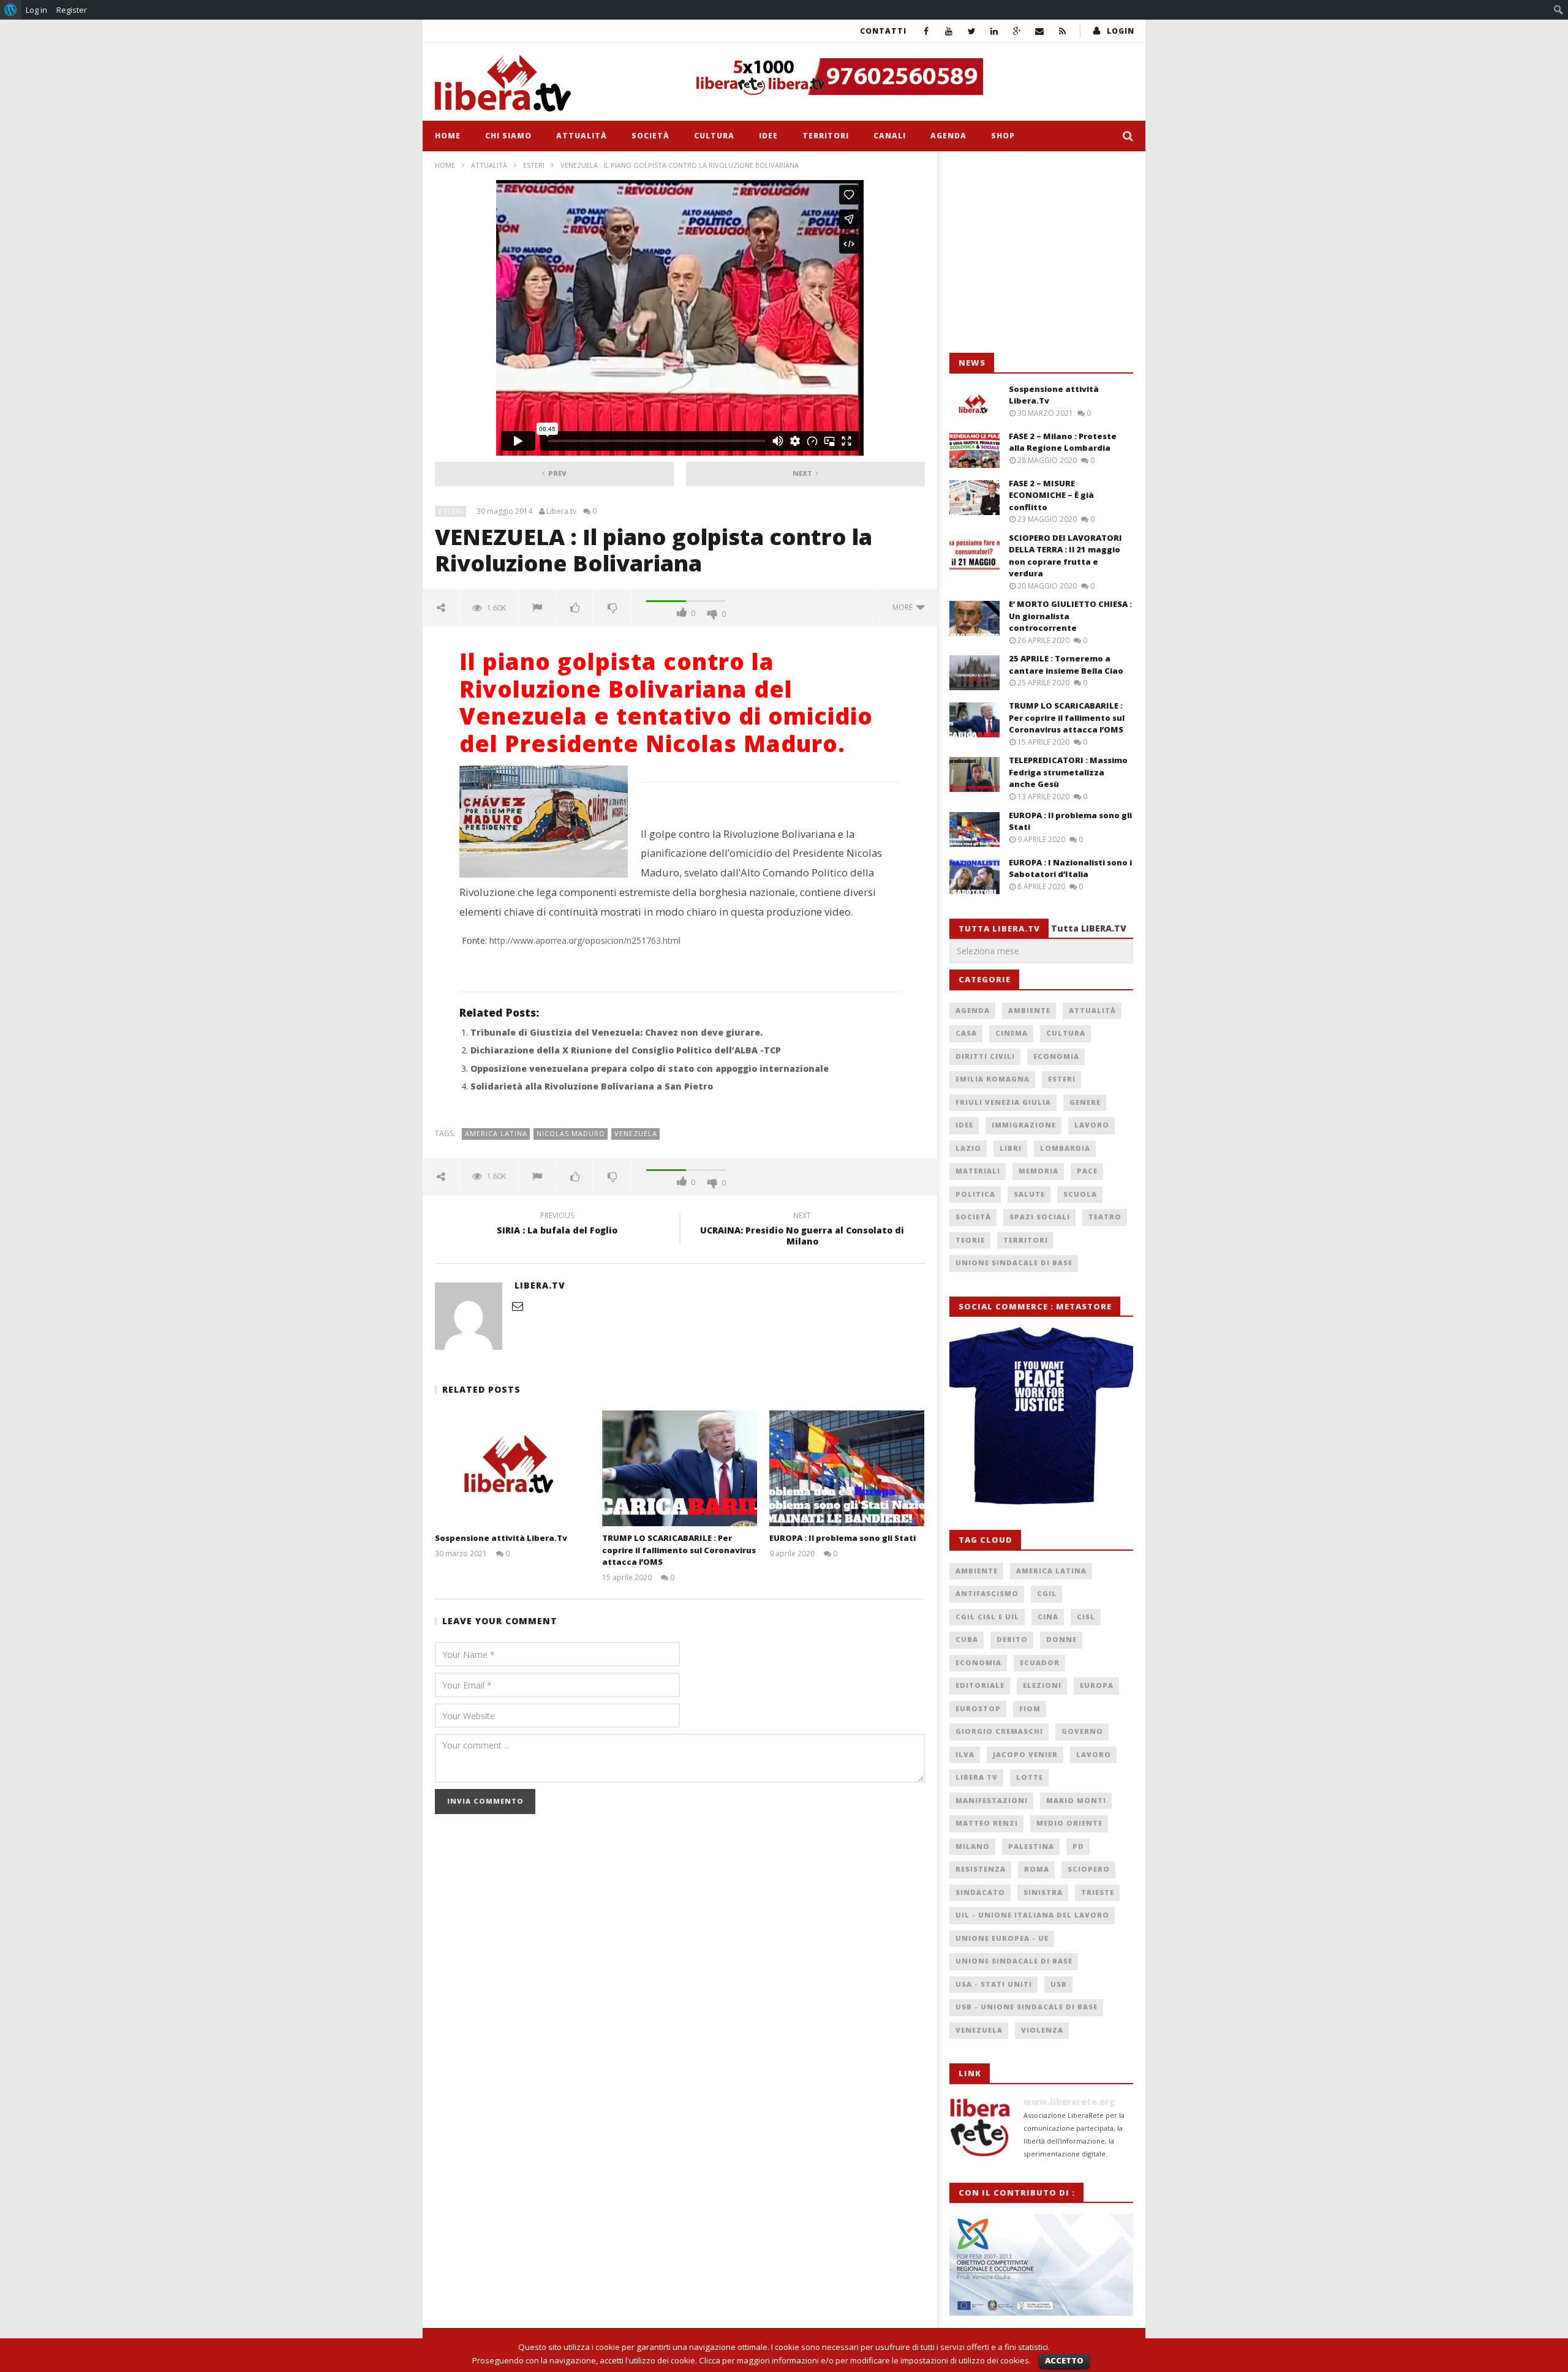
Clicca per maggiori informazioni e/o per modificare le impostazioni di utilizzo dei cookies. (865, 2360)
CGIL (1047, 1593)
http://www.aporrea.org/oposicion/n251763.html (585, 940)
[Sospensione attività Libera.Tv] (512, 1468)
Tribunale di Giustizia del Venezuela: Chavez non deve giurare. (616, 1032)
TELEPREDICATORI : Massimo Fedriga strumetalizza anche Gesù (1068, 772)
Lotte (1030, 1777)
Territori (826, 136)
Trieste (1098, 1892)
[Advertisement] (1041, 252)
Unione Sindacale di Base (1014, 1263)
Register (72, 10)
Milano (973, 1846)
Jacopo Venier (1025, 1754)
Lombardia (1065, 1148)
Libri (1011, 1148)
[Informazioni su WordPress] (11, 10)
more (904, 607)
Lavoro (1092, 1125)
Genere (1085, 1102)
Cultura (714, 136)
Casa (966, 1033)
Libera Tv (977, 1777)
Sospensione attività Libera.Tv (501, 1538)
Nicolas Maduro (571, 1133)
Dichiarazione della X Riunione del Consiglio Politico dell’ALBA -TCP (626, 1050)
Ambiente (1029, 1010)
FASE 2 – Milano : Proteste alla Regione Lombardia (1063, 442)
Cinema (1012, 1033)
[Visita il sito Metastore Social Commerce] (910, 77)
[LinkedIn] (994, 31)
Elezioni (1042, 1685)
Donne (1061, 1639)
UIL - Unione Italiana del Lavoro (1032, 1915)
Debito (1012, 1639)
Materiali (978, 1171)
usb (1059, 1984)
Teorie (970, 1240)
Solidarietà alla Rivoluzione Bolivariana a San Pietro (592, 1086)
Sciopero (1089, 1869)
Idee (768, 136)
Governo (1082, 1731)
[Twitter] (972, 31)
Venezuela (636, 1133)
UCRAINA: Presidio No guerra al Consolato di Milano (802, 1230)
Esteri (534, 165)
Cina (1048, 1617)
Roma (1037, 1869)
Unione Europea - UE (1002, 1938)
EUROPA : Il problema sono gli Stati (842, 1538)
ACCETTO (1064, 2360)
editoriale (980, 1685)
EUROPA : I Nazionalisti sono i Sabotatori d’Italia (1070, 868)
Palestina (1031, 1846)
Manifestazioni (992, 1800)
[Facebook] (926, 31)
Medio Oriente (1069, 1823)
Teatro (1105, 1217)
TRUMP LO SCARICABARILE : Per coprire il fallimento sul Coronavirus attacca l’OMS (679, 1550)
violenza (1042, 2030)
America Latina (496, 1133)
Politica (975, 1194)
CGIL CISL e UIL (987, 1617)
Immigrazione (1024, 1125)
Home (448, 136)
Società (650, 136)
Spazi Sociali (1040, 1217)
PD (1078, 1846)
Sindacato (980, 1892)
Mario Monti (1076, 1800)
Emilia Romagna (993, 1079)
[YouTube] (949, 31)
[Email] (1040, 31)
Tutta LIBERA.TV (1089, 928)
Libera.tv (561, 511)
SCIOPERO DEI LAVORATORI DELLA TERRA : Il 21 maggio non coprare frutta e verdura (1065, 556)
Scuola (1080, 1194)
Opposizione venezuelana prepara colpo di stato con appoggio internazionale (650, 1068)
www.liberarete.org (1069, 2102)
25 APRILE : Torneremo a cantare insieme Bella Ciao (1066, 665)
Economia (1056, 1056)
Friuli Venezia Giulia (1003, 1102)
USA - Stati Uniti (994, 1984)
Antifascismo (987, 1593)
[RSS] (1062, 31)
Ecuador (1040, 1662)
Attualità (582, 136)
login (1121, 31)
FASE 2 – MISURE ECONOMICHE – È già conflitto (1051, 495)
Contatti (883, 31)
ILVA (965, 1754)
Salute (1029, 1194)
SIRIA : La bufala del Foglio (557, 1225)
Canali (890, 136)
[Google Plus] (1017, 31)
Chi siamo (508, 136)
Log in (36, 10)
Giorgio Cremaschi (999, 1731)
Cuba (967, 1639)
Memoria (1038, 1171)
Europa (1097, 1685)
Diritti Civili (985, 1056)
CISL (1086, 1617)
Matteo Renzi (987, 1823)
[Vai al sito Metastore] (1041, 1416)
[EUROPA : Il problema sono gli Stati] (847, 1468)
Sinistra (1043, 1892)
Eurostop (978, 1708)
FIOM (1030, 1708)
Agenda (948, 136)
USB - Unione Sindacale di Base (1027, 2007)
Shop (1003, 136)
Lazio (968, 1148)
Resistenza (981, 1869)
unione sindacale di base (1014, 1961)
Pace (1087, 1171)
